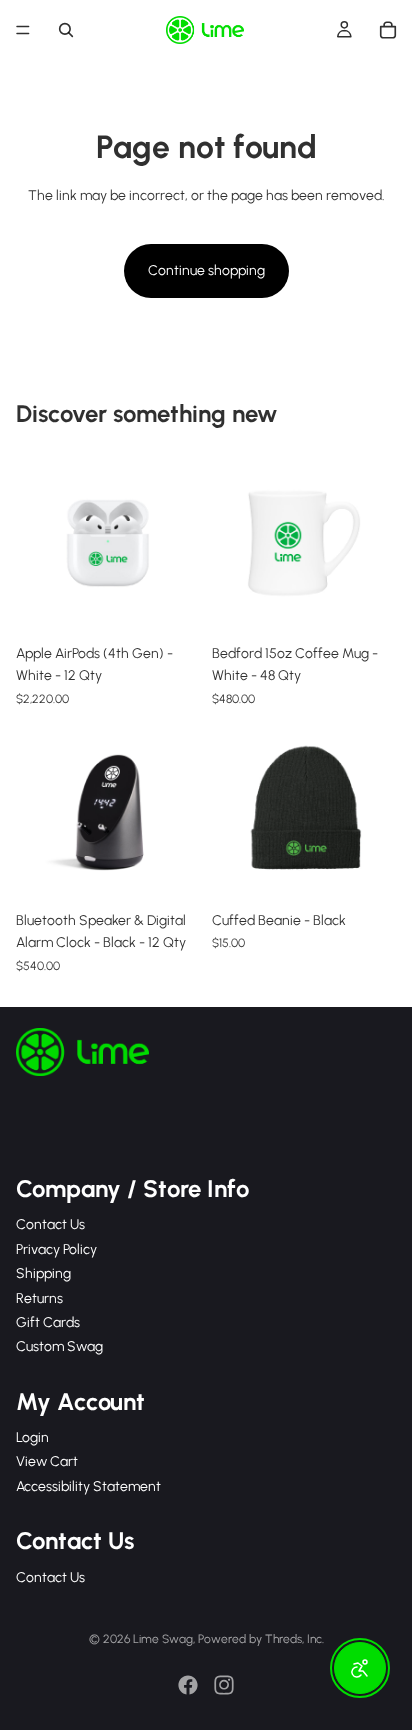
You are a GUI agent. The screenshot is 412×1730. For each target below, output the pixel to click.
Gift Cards (48, 1322)
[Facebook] (188, 1685)
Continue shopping (206, 270)
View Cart (47, 1461)
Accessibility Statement (88, 1486)
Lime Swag (163, 1639)
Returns (39, 1297)
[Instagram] (224, 1685)
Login (32, 1437)
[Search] (66, 30)
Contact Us (50, 1224)
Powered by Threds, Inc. (261, 1639)
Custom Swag (59, 1346)
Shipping (43, 1273)
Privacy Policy (56, 1248)
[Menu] (23, 30)
